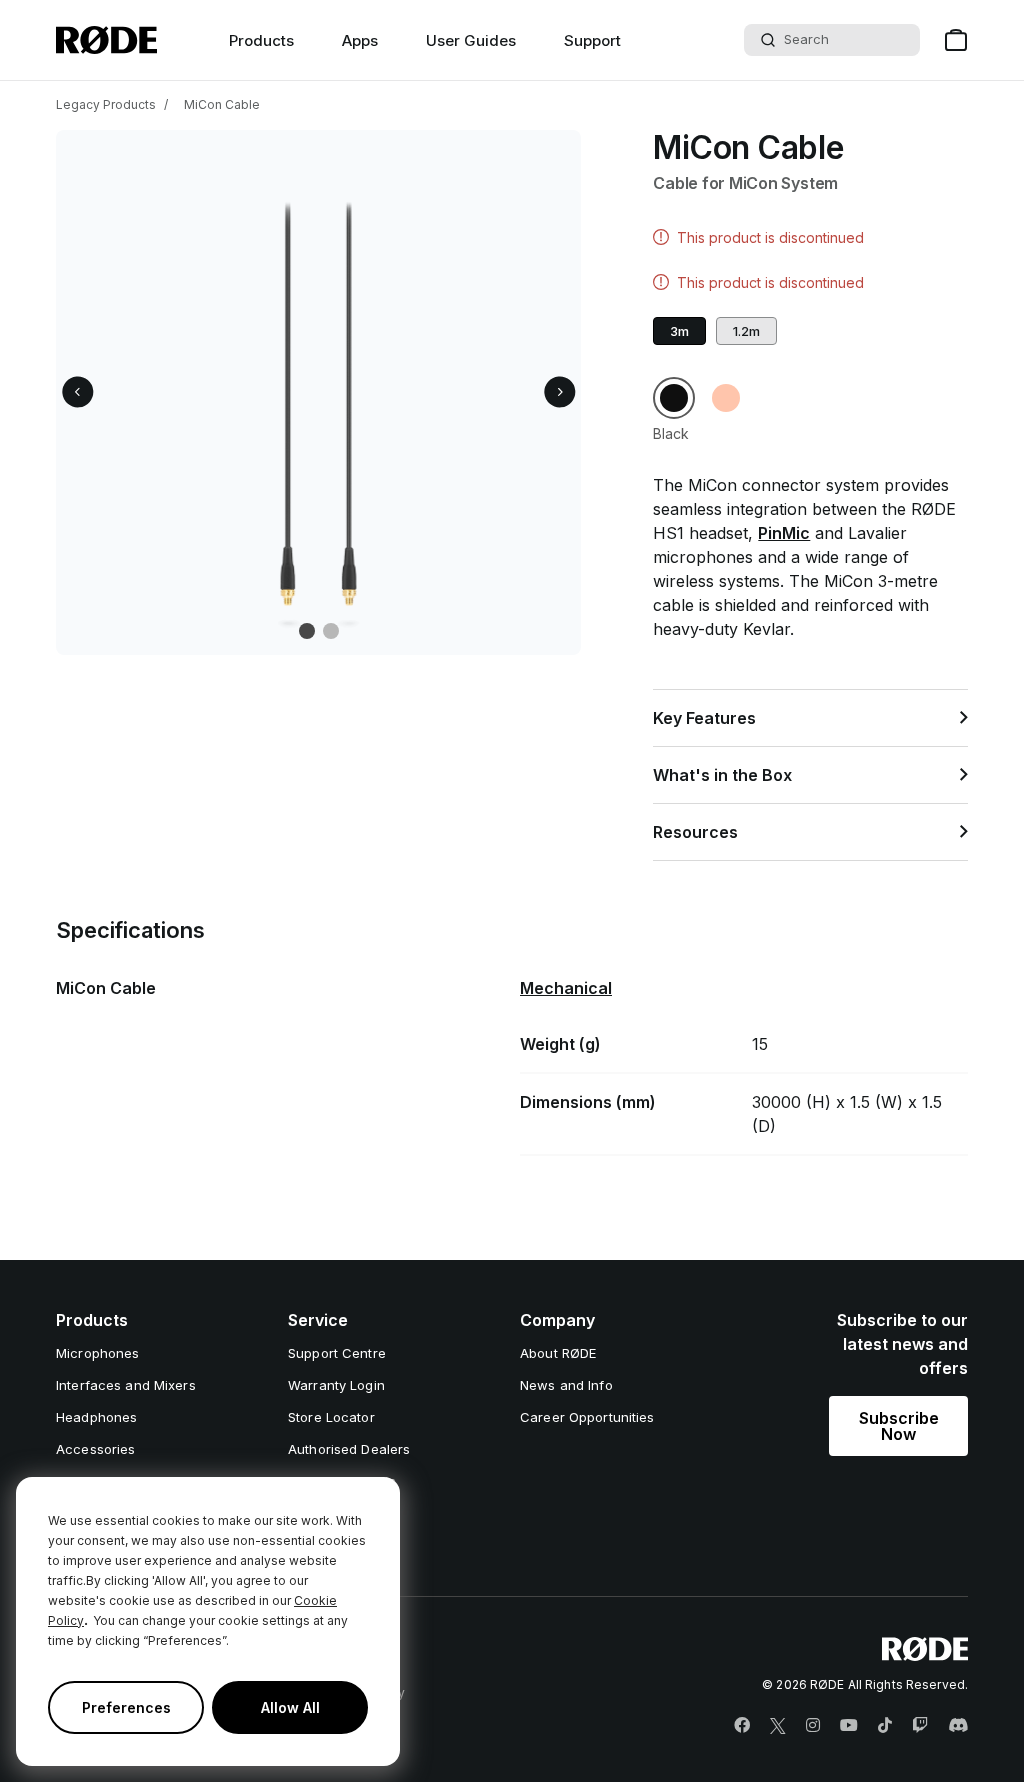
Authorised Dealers (349, 1449)
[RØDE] (106, 40)
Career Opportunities (587, 1417)
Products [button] (261, 40)
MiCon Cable (222, 104)
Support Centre (337, 1353)
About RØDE (558, 1353)
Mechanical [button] (566, 988)
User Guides (471, 40)
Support (592, 40)
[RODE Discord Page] (958, 1726)
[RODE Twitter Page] (778, 1726)
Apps (360, 40)
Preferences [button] (126, 1707)
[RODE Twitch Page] (920, 1726)
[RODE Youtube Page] (849, 1726)
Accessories (95, 1449)
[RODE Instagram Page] (813, 1726)
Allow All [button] (290, 1707)
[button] (78, 392)
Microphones (97, 1353)
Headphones (96, 1417)
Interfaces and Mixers (126, 1385)
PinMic (784, 533)
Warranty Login (336, 1385)
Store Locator (331, 1417)
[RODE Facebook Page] (742, 1726)
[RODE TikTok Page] (885, 1726)
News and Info (566, 1385)
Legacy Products (106, 104)
